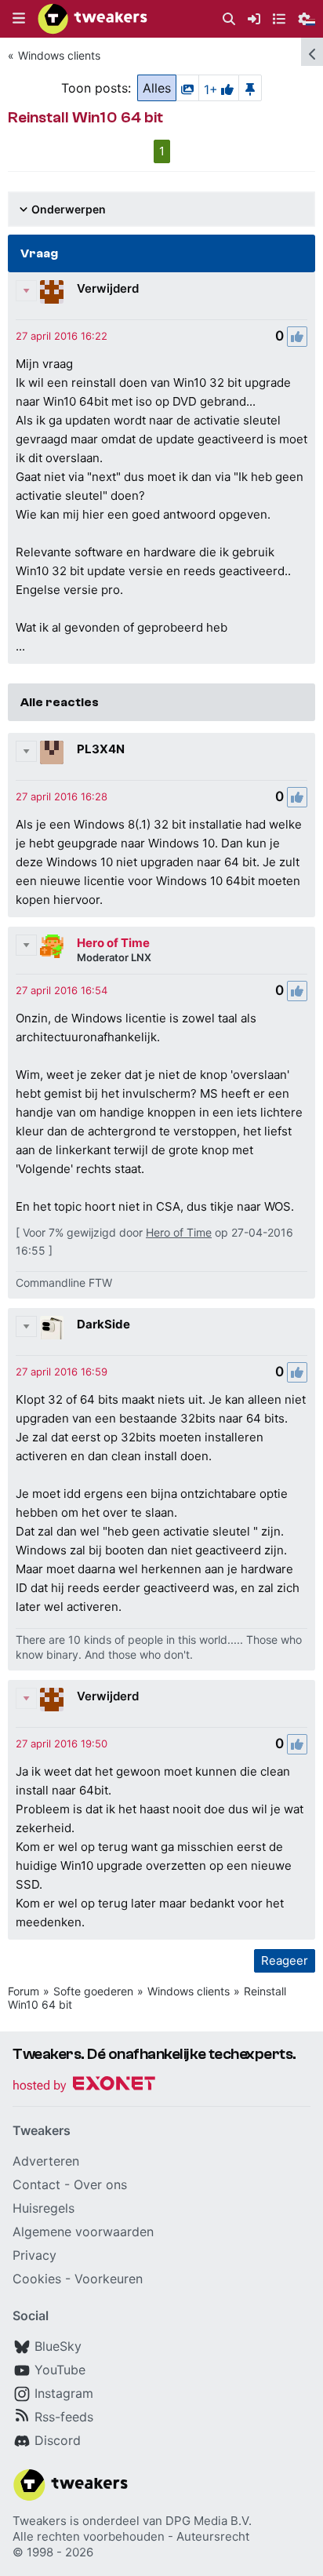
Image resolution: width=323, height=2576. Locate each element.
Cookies (37, 2279)
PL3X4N (101, 749)
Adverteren (46, 2161)
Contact (36, 2184)
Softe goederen (93, 1991)
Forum (24, 1991)
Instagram (64, 2393)
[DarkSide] (52, 1328)
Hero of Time (113, 943)
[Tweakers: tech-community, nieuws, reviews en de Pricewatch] (93, 19)
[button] (19, 19)
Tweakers (40, 2521)
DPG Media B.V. (209, 2521)
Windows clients (59, 55)
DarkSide (103, 1324)
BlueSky (58, 2346)
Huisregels (44, 2208)
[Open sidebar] (312, 52)
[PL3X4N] (52, 752)
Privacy (34, 2255)
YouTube (60, 2370)
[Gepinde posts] (250, 88)
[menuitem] (229, 19)
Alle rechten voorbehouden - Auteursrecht (131, 2536)
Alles (157, 88)
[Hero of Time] (52, 946)
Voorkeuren (109, 2279)
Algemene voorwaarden (83, 2232)
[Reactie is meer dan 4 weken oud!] (62, 336)
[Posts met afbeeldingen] (187, 88)
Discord (58, 2440)
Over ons (100, 2184)
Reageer (285, 1960)
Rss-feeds (64, 2417)
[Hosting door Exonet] (84, 2086)
